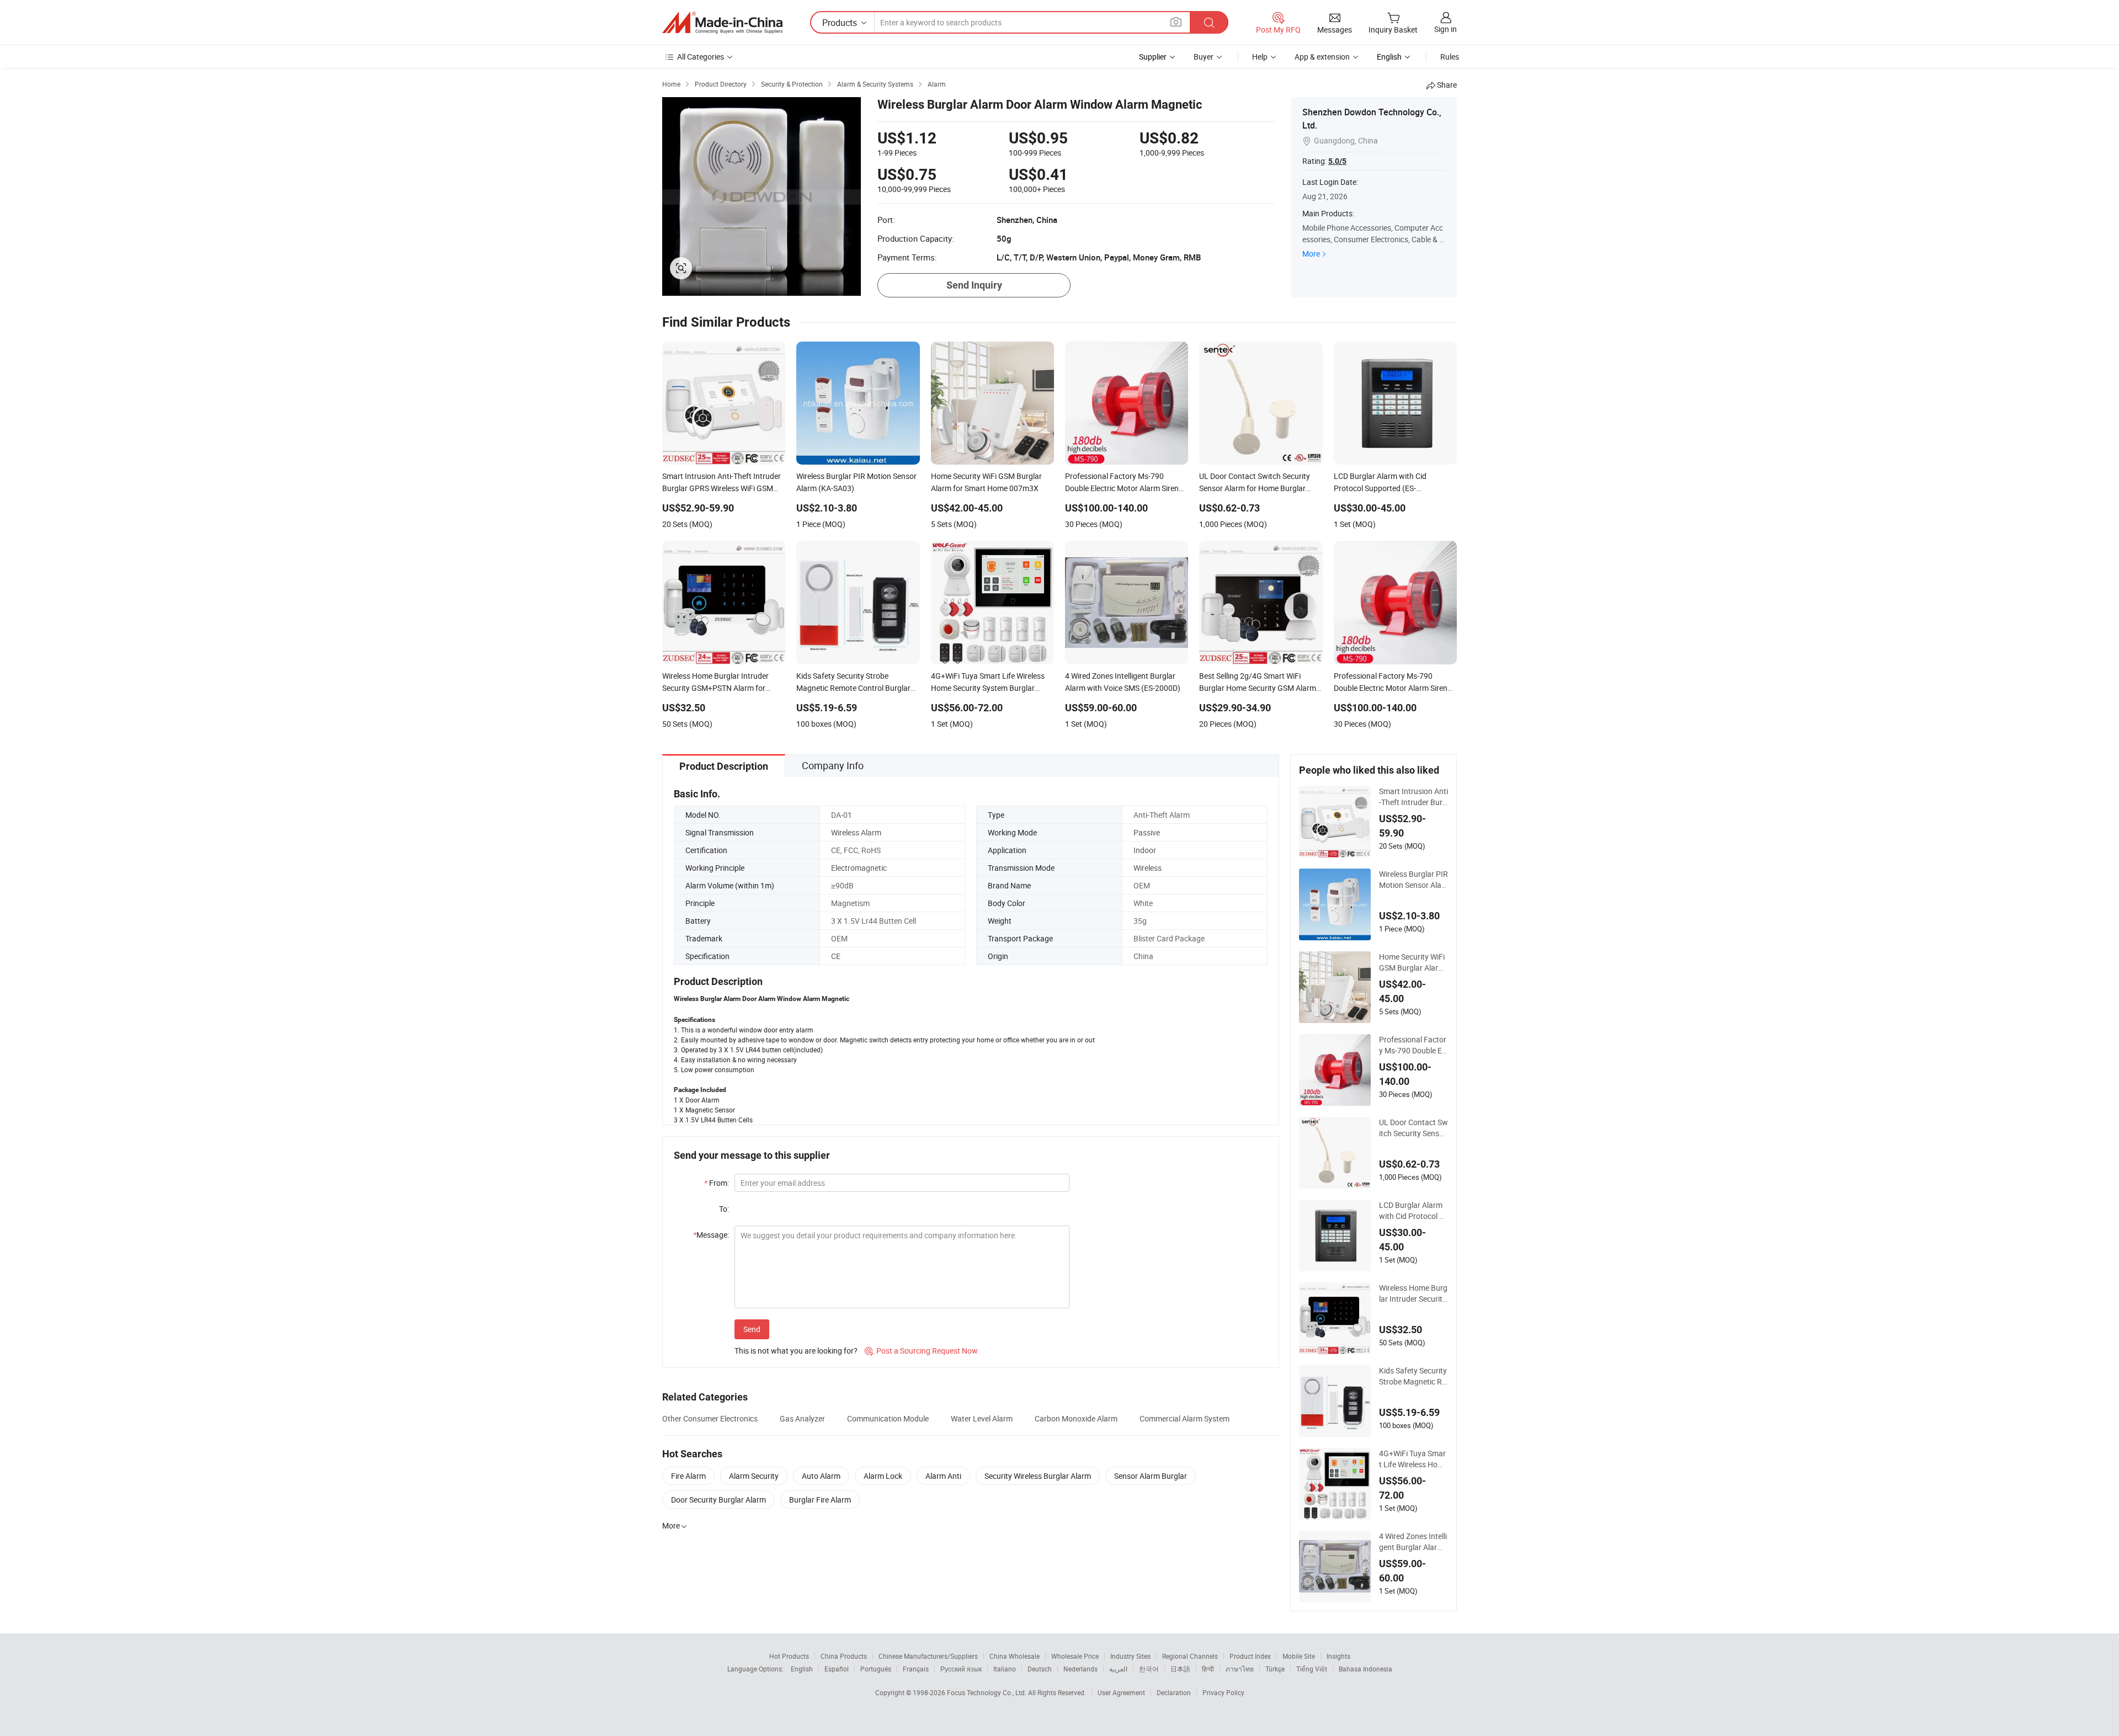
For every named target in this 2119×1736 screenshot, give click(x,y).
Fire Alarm (688, 1476)
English (802, 1669)
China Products (844, 1656)
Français (916, 1669)
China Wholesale (1015, 1656)
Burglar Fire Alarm (820, 1500)
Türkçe (1275, 1669)
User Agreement (1121, 1692)
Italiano (1005, 1669)
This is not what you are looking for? (796, 1351)
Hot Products (789, 1656)
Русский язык (961, 1669)
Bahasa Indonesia (1365, 1669)
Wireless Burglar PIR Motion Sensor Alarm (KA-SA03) (1413, 880)
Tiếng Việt (1312, 1669)
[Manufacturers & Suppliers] (722, 23)
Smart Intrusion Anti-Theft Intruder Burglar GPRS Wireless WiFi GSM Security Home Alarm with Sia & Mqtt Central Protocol (1413, 797)
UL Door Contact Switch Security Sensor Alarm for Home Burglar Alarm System (1413, 1128)
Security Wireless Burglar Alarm (1038, 1476)
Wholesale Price (1075, 1656)
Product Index (1250, 1656)
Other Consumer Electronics (710, 1418)
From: (717, 1183)
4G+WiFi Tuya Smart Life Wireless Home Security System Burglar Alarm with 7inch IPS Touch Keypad (1413, 1459)
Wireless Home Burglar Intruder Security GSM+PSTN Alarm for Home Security (1413, 1293)
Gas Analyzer (802, 1418)
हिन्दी (1208, 1669)
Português (876, 1669)
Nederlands (1080, 1669)
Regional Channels (1190, 1656)
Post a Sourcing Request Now (921, 1351)
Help (1260, 57)
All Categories (701, 57)
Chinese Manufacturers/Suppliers (928, 1656)
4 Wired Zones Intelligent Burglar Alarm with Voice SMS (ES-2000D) (1413, 1542)
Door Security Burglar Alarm (718, 1500)
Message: (711, 1235)
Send (752, 1329)
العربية (1118, 1669)
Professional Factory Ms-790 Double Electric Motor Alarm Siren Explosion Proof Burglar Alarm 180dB (1413, 1045)
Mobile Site (1299, 1656)
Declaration (1174, 1692)
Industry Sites (1130, 1656)
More (1311, 254)
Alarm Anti (943, 1476)
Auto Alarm (821, 1476)
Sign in (1446, 29)
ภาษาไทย (1240, 1669)
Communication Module (888, 1418)
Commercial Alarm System (1184, 1418)
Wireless (1148, 868)
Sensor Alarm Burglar (1151, 1476)
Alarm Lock (883, 1476)
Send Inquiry (974, 285)
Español (837, 1669)
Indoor (1145, 850)
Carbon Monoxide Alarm (1076, 1418)
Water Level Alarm (982, 1418)
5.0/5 (1337, 161)
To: (724, 1209)
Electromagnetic (859, 868)
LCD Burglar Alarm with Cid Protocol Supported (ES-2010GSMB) (1413, 1211)
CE (836, 956)
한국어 (1149, 1669)
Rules (1450, 57)
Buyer (1204, 57)
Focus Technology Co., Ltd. (987, 1692)
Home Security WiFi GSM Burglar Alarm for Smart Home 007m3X (1412, 962)
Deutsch (1040, 1669)
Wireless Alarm (856, 832)
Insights (1338, 1656)
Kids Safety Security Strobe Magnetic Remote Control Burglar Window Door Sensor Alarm (1413, 1376)
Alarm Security (754, 1476)
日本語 (1180, 1669)
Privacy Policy (1223, 1692)
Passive (1147, 832)
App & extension (1322, 57)
